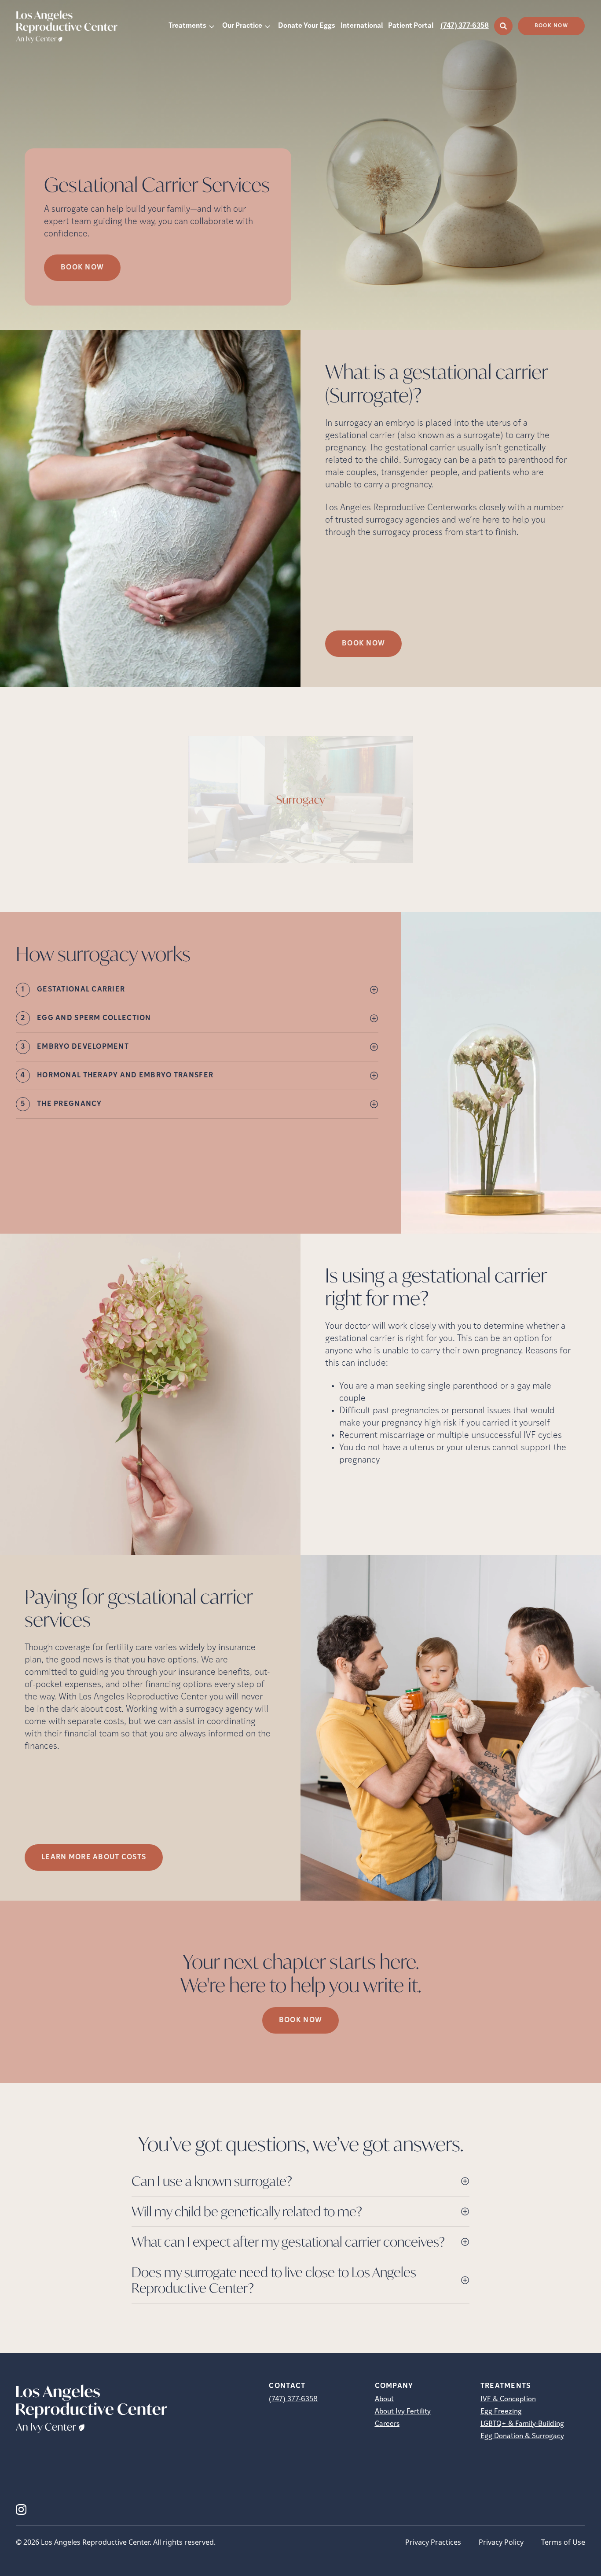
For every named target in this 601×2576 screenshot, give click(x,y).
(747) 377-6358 (465, 26)
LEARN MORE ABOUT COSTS (94, 1857)
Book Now (551, 26)
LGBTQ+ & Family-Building (522, 2424)
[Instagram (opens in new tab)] (21, 2510)
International (362, 26)
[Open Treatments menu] (212, 26)
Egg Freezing (501, 2412)
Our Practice (242, 26)
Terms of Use (563, 2542)
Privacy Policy (501, 2542)
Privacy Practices (433, 2542)
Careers (387, 2424)
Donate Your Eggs (307, 26)
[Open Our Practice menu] (268, 26)
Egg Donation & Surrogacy (522, 2436)
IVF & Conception (508, 2399)
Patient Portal (411, 26)
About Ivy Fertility (403, 2412)
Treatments (187, 26)
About (384, 2399)
